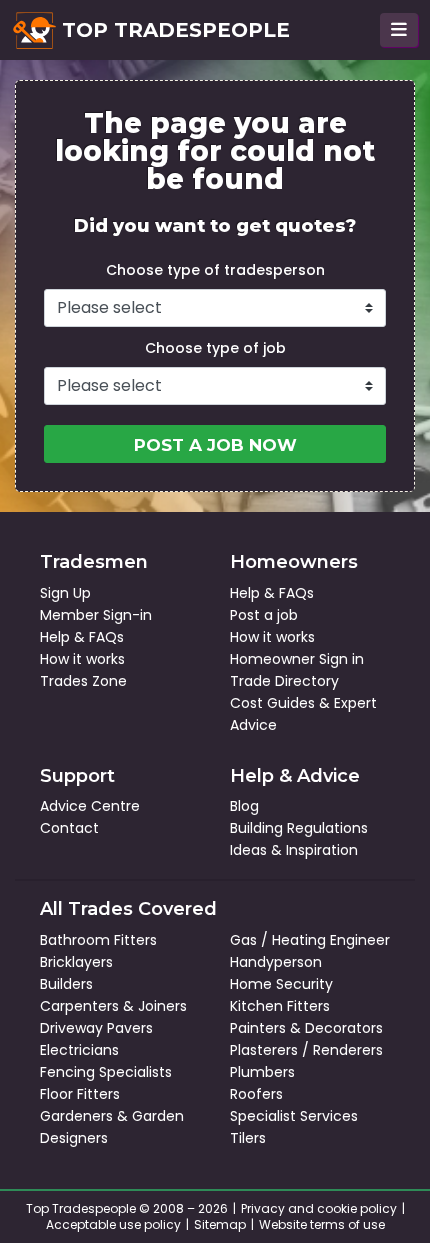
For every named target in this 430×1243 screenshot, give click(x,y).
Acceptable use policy (113, 1224)
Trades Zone (83, 681)
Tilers (248, 1138)
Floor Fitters (80, 1094)
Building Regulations (299, 828)
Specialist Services (294, 1116)
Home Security (281, 984)
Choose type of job (215, 348)
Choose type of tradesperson (215, 270)
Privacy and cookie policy (319, 1208)
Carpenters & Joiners (113, 1006)
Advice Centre (90, 806)
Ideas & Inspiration (294, 850)
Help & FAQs (82, 637)
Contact (69, 828)
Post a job (264, 615)
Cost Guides (272, 703)
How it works (82, 659)
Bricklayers (76, 962)
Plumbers (262, 1072)
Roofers (256, 1094)
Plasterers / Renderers (306, 1050)
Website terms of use (322, 1224)
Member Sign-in (96, 615)
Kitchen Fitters (280, 1006)
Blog (244, 806)
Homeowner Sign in (297, 659)
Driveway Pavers (96, 1028)
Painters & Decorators (306, 1028)
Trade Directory (284, 681)
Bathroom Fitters (98, 940)
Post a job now (215, 445)
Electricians (79, 1050)
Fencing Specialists (106, 1072)
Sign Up (65, 593)
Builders (66, 984)
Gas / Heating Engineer (310, 940)
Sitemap (220, 1224)
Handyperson (276, 962)
